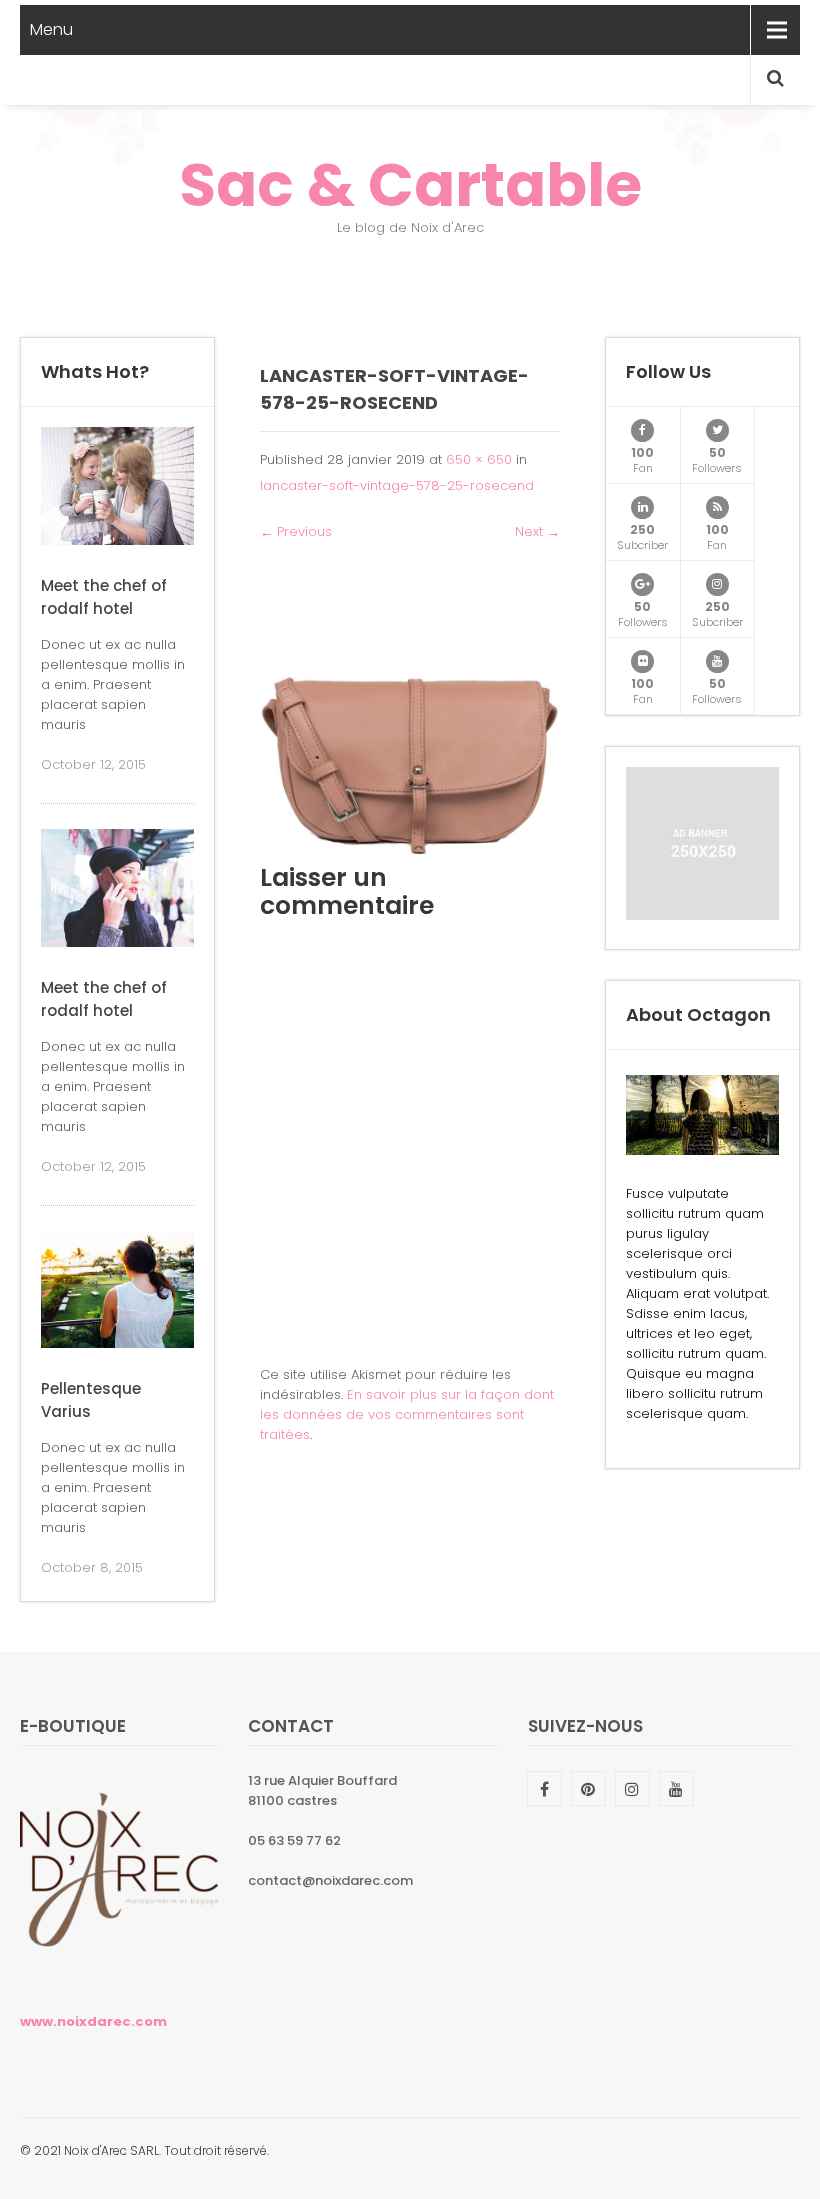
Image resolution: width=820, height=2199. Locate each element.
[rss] (717, 507)
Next (537, 531)
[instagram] (717, 584)
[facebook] (642, 430)
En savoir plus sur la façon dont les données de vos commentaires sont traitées (407, 1414)
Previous (296, 531)
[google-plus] (642, 584)
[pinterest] (588, 1788)
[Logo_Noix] (119, 1973)
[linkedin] (642, 507)
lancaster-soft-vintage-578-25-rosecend (397, 485)
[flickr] (642, 661)
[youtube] (717, 661)
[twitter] (717, 430)
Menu (51, 29)
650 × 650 (479, 459)
